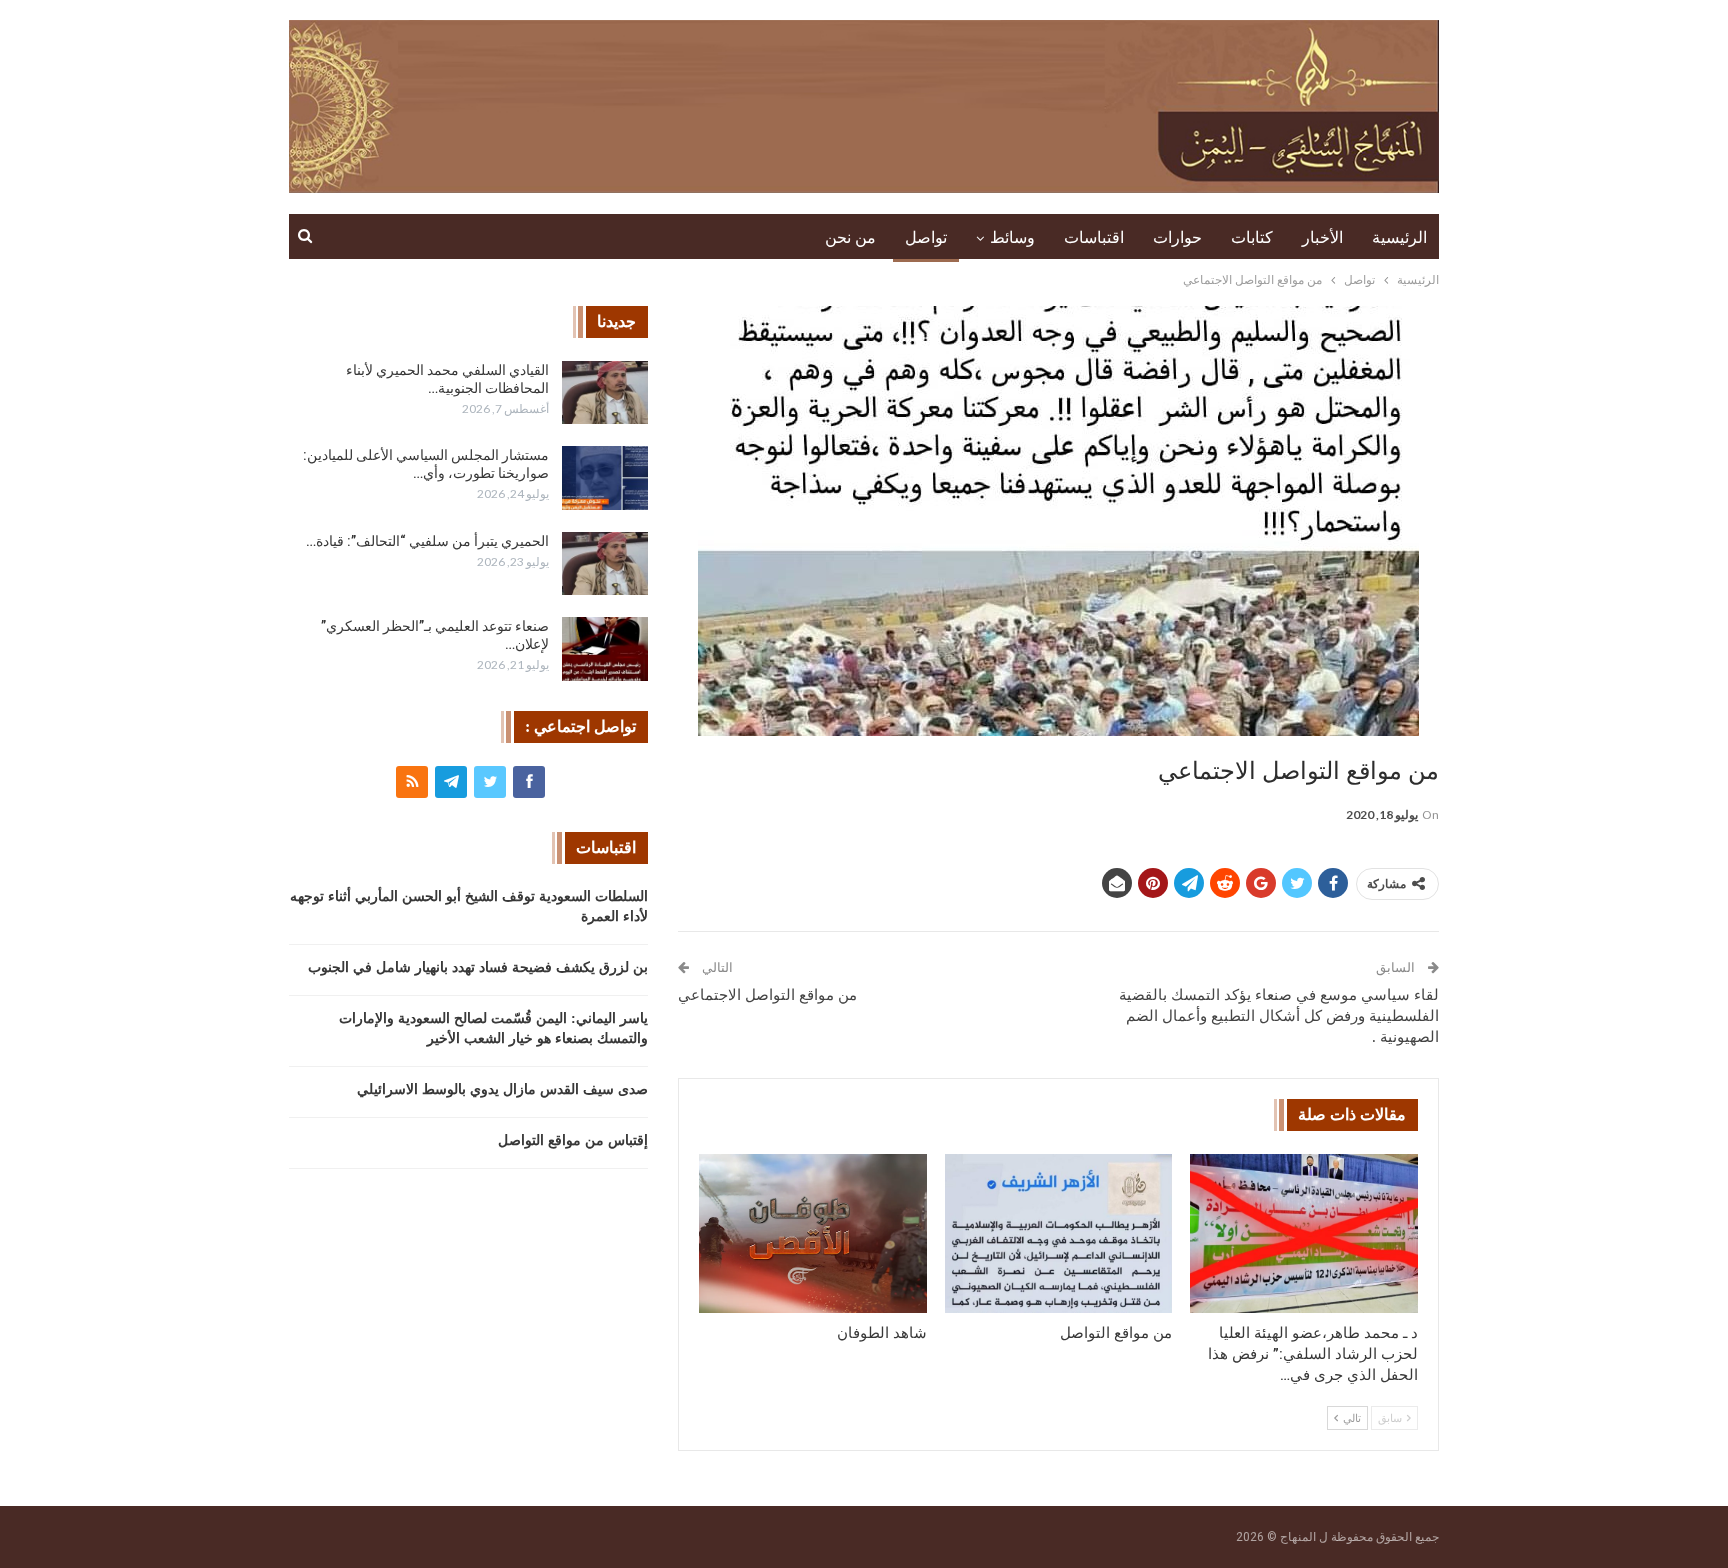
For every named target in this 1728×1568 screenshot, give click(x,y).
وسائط (1012, 237)
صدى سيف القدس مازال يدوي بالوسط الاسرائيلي (502, 1089)
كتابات (1252, 237)
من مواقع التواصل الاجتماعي (767, 995)
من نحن (850, 237)
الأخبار (1322, 237)
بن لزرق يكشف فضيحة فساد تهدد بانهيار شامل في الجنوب (478, 967)
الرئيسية (1399, 237)
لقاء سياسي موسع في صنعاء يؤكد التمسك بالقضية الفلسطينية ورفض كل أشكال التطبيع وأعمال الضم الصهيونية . (1279, 1016)
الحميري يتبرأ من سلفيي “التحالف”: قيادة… (427, 541)
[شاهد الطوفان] (813, 1233)
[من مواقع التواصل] (1059, 1233)
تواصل (926, 237)
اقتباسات (1094, 237)
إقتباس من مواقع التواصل (573, 1140)
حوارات (1177, 237)
